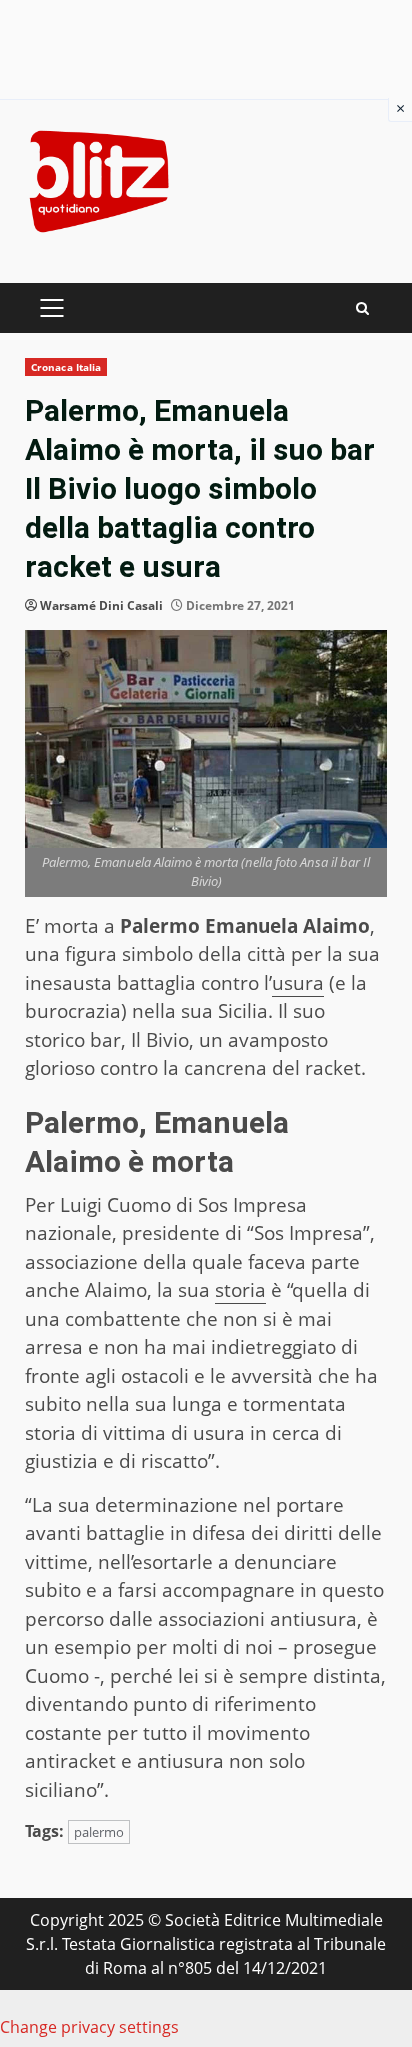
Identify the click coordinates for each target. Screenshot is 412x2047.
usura (298, 983)
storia (240, 1290)
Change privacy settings (89, 2027)
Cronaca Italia (66, 367)
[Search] (362, 308)
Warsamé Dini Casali (101, 605)
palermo (99, 1832)
